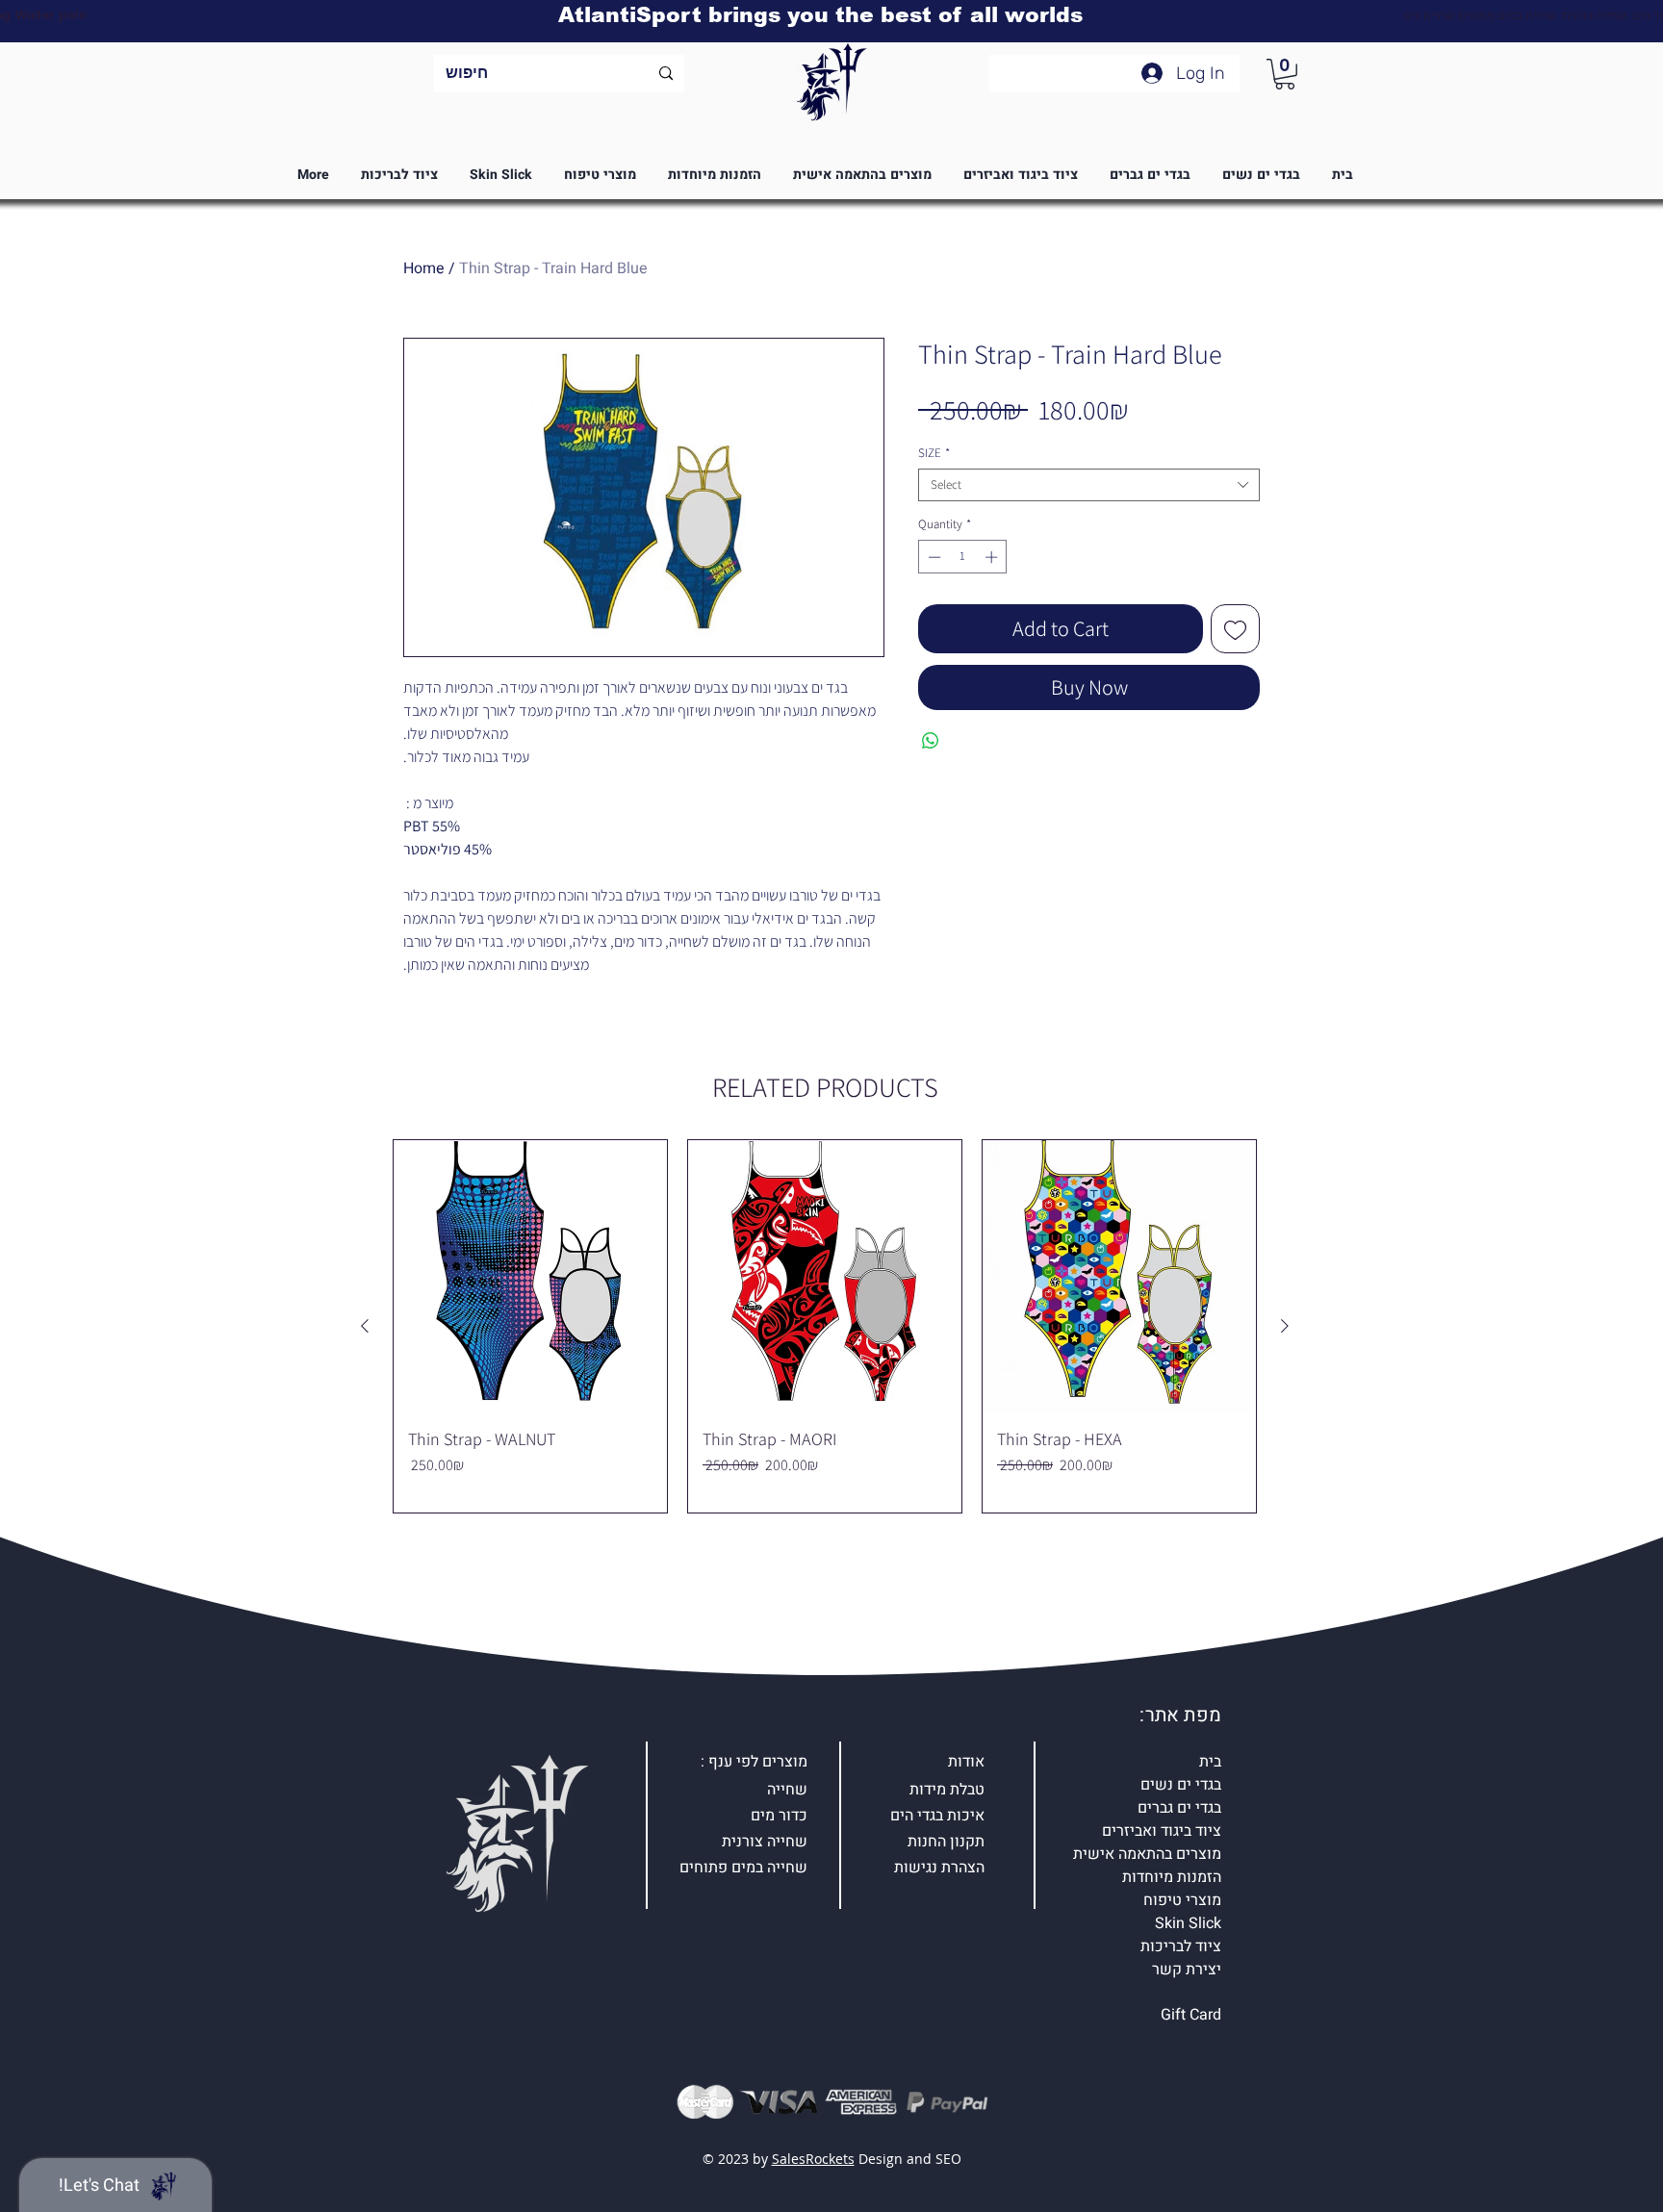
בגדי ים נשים (1181, 1785)
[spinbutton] (963, 557)
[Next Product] (1285, 1326)
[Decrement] (933, 557)
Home (424, 268)
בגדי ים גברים (1179, 1808)
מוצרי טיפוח (1182, 1900)
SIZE (934, 453)
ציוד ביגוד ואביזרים (1162, 1831)
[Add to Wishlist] (1235, 629)
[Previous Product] (365, 1326)
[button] (1285, 74)
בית (1210, 1762)
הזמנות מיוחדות (1172, 1877)
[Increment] (993, 557)
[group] (825, 1326)
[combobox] (1089, 485)
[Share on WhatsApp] (931, 741)
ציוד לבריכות (1181, 1946)
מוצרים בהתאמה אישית (1147, 1854)
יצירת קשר (1187, 1970)
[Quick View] (530, 1277)
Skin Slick (1188, 1923)
